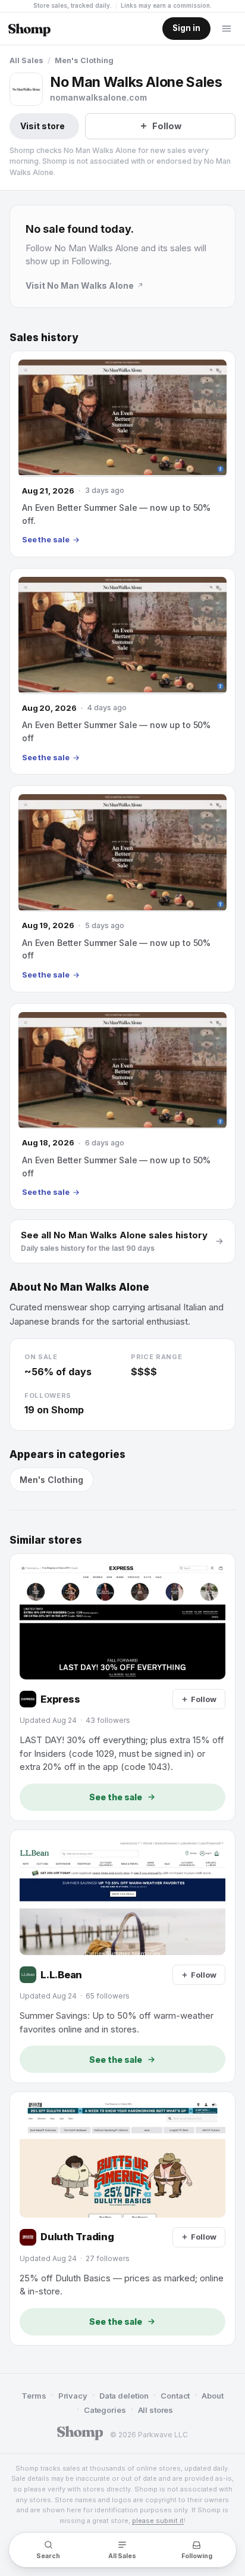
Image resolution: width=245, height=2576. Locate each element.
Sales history (44, 338)
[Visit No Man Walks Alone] (26, 89)
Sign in (186, 28)
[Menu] (227, 29)
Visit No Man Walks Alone (80, 285)
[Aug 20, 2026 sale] (122, 671)
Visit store (43, 126)
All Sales (26, 60)
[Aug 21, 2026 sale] (122, 454)
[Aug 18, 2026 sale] (122, 1106)
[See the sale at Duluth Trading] (122, 2219)
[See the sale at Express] (122, 1687)
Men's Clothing (84, 60)
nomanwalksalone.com (98, 97)
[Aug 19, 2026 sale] (122, 889)
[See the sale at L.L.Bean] (122, 1957)
